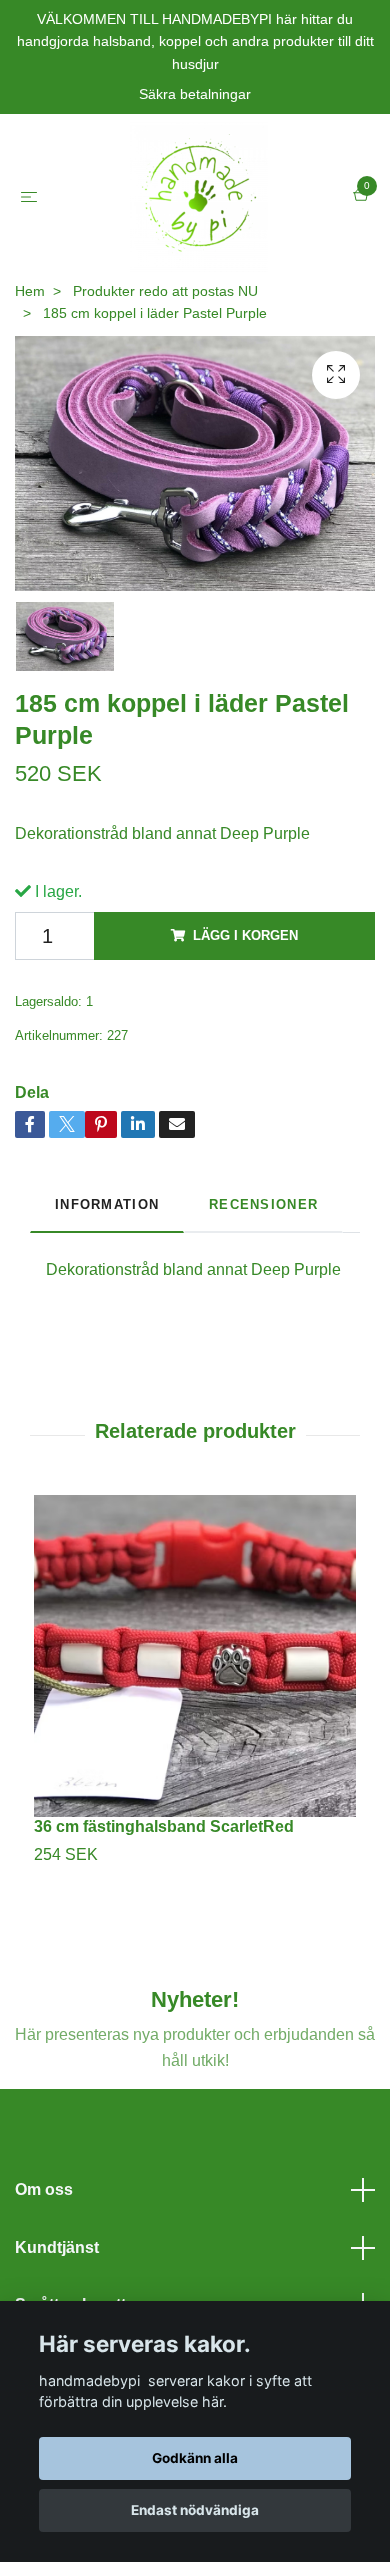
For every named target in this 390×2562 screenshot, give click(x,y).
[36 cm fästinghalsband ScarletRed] (195, 1656)
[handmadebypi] (199, 197)
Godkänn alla (195, 2458)
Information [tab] (107, 1204)
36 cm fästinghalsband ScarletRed (164, 1826)
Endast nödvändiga (195, 2510)
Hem (30, 291)
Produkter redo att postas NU (165, 291)
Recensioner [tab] (263, 1204)
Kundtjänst (57, 2247)
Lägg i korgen (245, 935)
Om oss (44, 2189)
